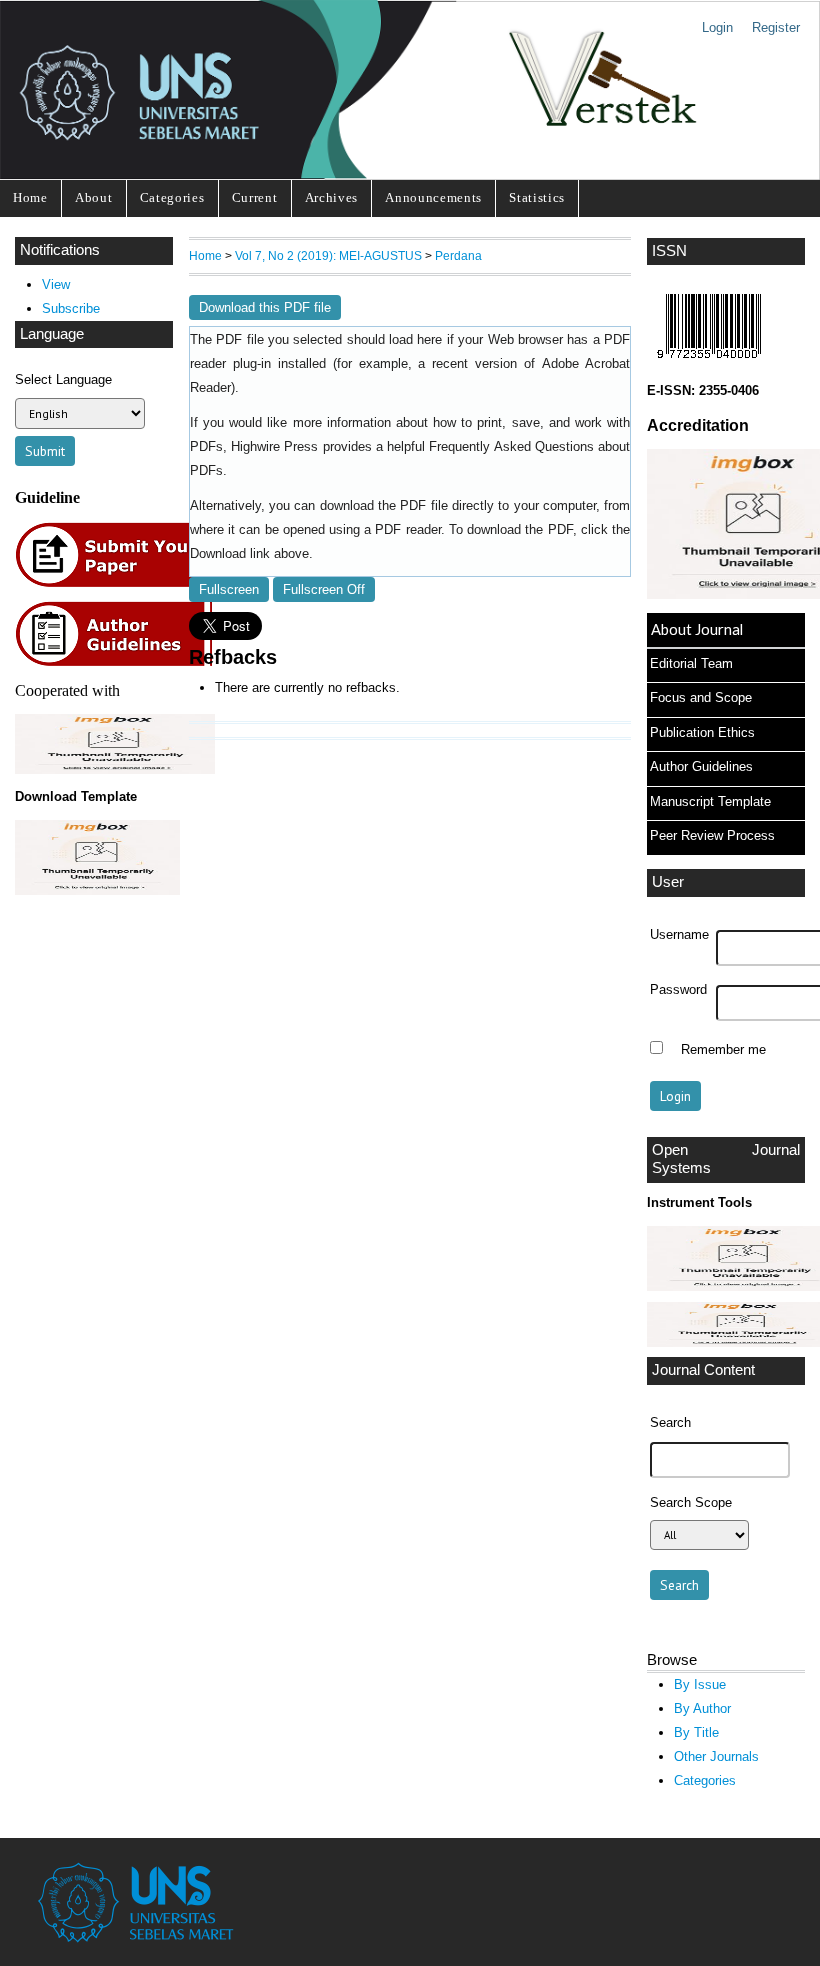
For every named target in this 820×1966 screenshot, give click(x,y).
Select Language (63, 379)
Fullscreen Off (324, 589)
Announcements (433, 197)
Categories (172, 197)
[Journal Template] (94, 857)
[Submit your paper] (119, 584)
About (93, 197)
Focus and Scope (701, 697)
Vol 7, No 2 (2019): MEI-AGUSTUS (328, 255)
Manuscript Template (710, 801)
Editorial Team (691, 663)
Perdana (458, 255)
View (56, 284)
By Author (702, 1708)
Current (255, 197)
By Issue (700, 1684)
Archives (331, 197)
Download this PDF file (265, 307)
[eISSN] (709, 363)
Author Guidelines (701, 766)
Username (679, 935)
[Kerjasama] (115, 769)
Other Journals (716, 1756)
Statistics (537, 197)
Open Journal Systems (726, 1159)
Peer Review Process (712, 835)
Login (717, 27)
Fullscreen (229, 589)
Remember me (723, 1050)
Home (30, 197)
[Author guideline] (119, 663)
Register (776, 27)
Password (678, 990)
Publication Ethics (702, 732)
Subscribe (71, 308)
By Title (696, 1732)
